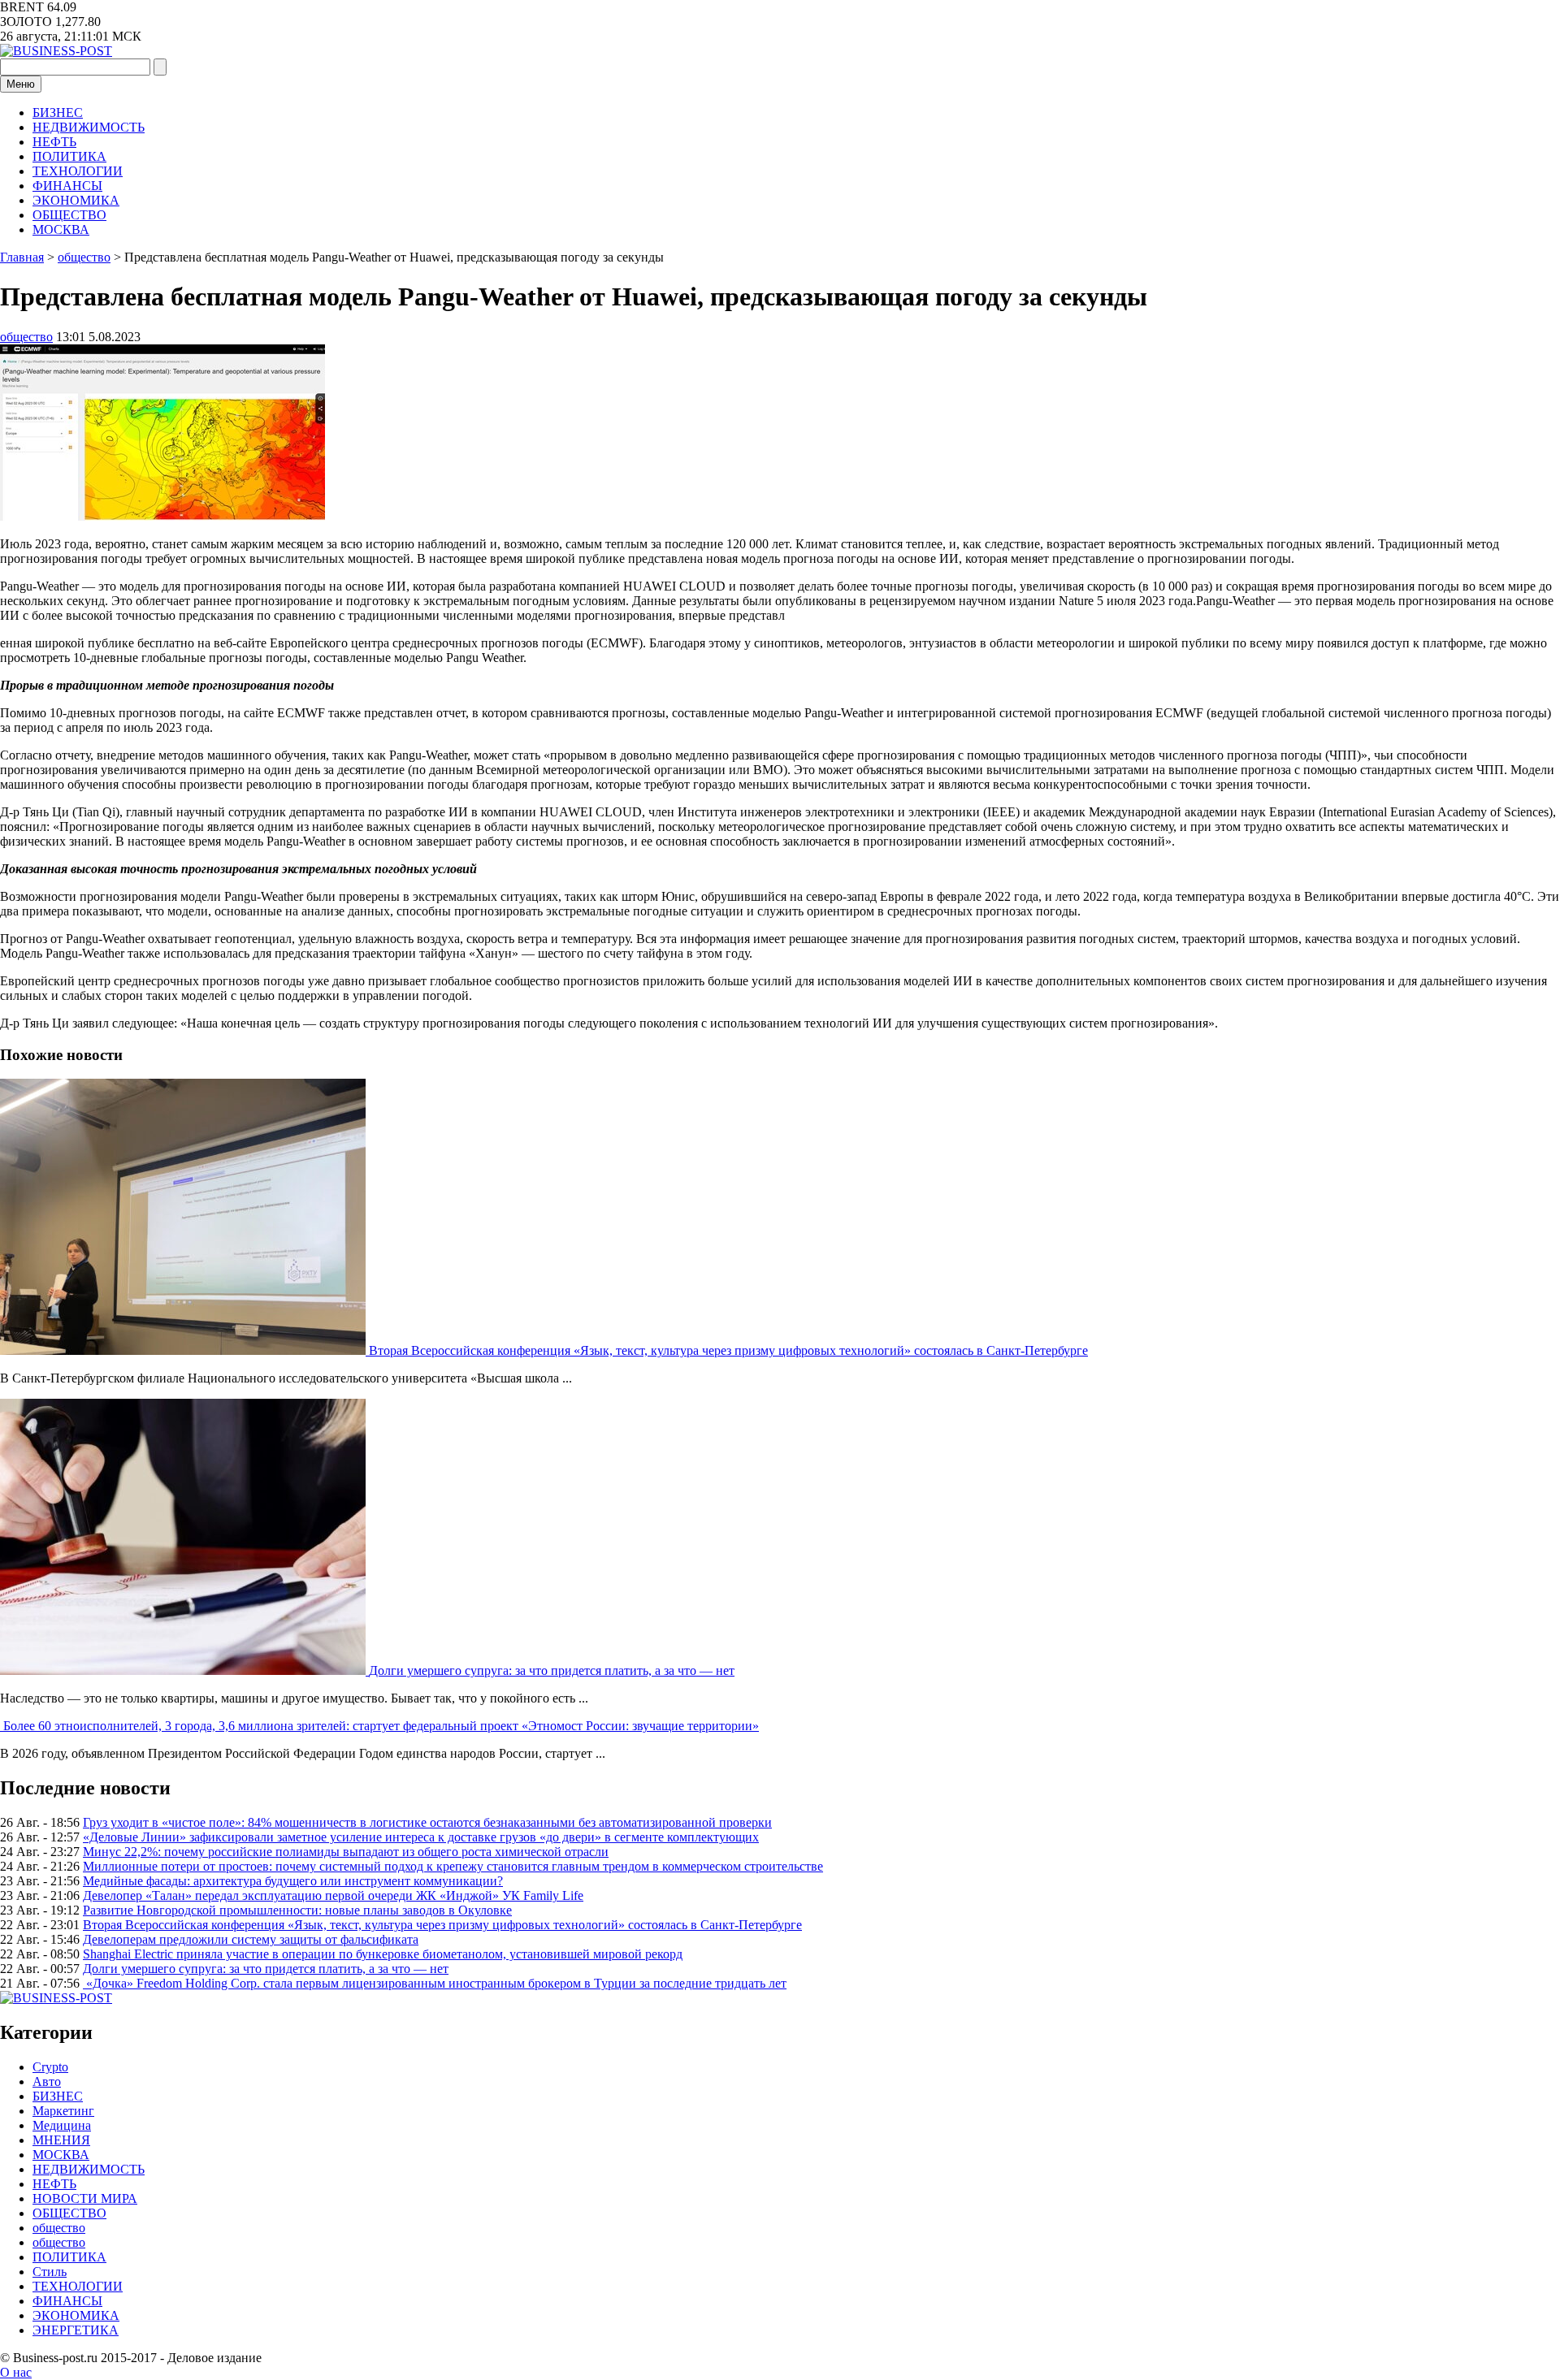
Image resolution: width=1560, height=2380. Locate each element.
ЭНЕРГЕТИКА (76, 2330)
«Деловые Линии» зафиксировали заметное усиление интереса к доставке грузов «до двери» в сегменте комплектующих (421, 1837)
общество (26, 337)
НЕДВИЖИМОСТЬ (89, 127)
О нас (16, 2372)
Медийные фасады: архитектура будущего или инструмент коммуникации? (293, 1881)
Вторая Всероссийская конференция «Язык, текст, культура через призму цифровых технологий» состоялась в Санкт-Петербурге (728, 1350)
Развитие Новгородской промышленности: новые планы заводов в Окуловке (297, 1910)
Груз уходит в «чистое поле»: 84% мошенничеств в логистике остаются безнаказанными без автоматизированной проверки (427, 1822)
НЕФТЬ (54, 142)
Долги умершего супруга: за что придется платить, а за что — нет (552, 1670)
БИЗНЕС (58, 113)
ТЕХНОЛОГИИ (78, 171)
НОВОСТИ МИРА (85, 2198)
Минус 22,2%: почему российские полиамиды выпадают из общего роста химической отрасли (346, 1852)
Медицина (62, 2125)
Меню (21, 84)
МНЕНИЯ (61, 2140)
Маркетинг (63, 2111)
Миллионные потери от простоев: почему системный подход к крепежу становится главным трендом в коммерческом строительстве (453, 1866)
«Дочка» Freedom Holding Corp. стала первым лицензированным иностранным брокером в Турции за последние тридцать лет (435, 1983)
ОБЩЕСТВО (69, 215)
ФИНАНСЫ (67, 186)
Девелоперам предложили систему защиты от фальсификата (251, 1939)
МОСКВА (61, 229)
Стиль (50, 2272)
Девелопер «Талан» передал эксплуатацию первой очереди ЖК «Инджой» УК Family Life (333, 1895)
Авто (47, 2081)
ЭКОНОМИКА (76, 200)
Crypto (50, 2067)
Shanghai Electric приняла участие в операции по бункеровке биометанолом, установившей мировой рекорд (383, 1954)
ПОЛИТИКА (69, 156)
